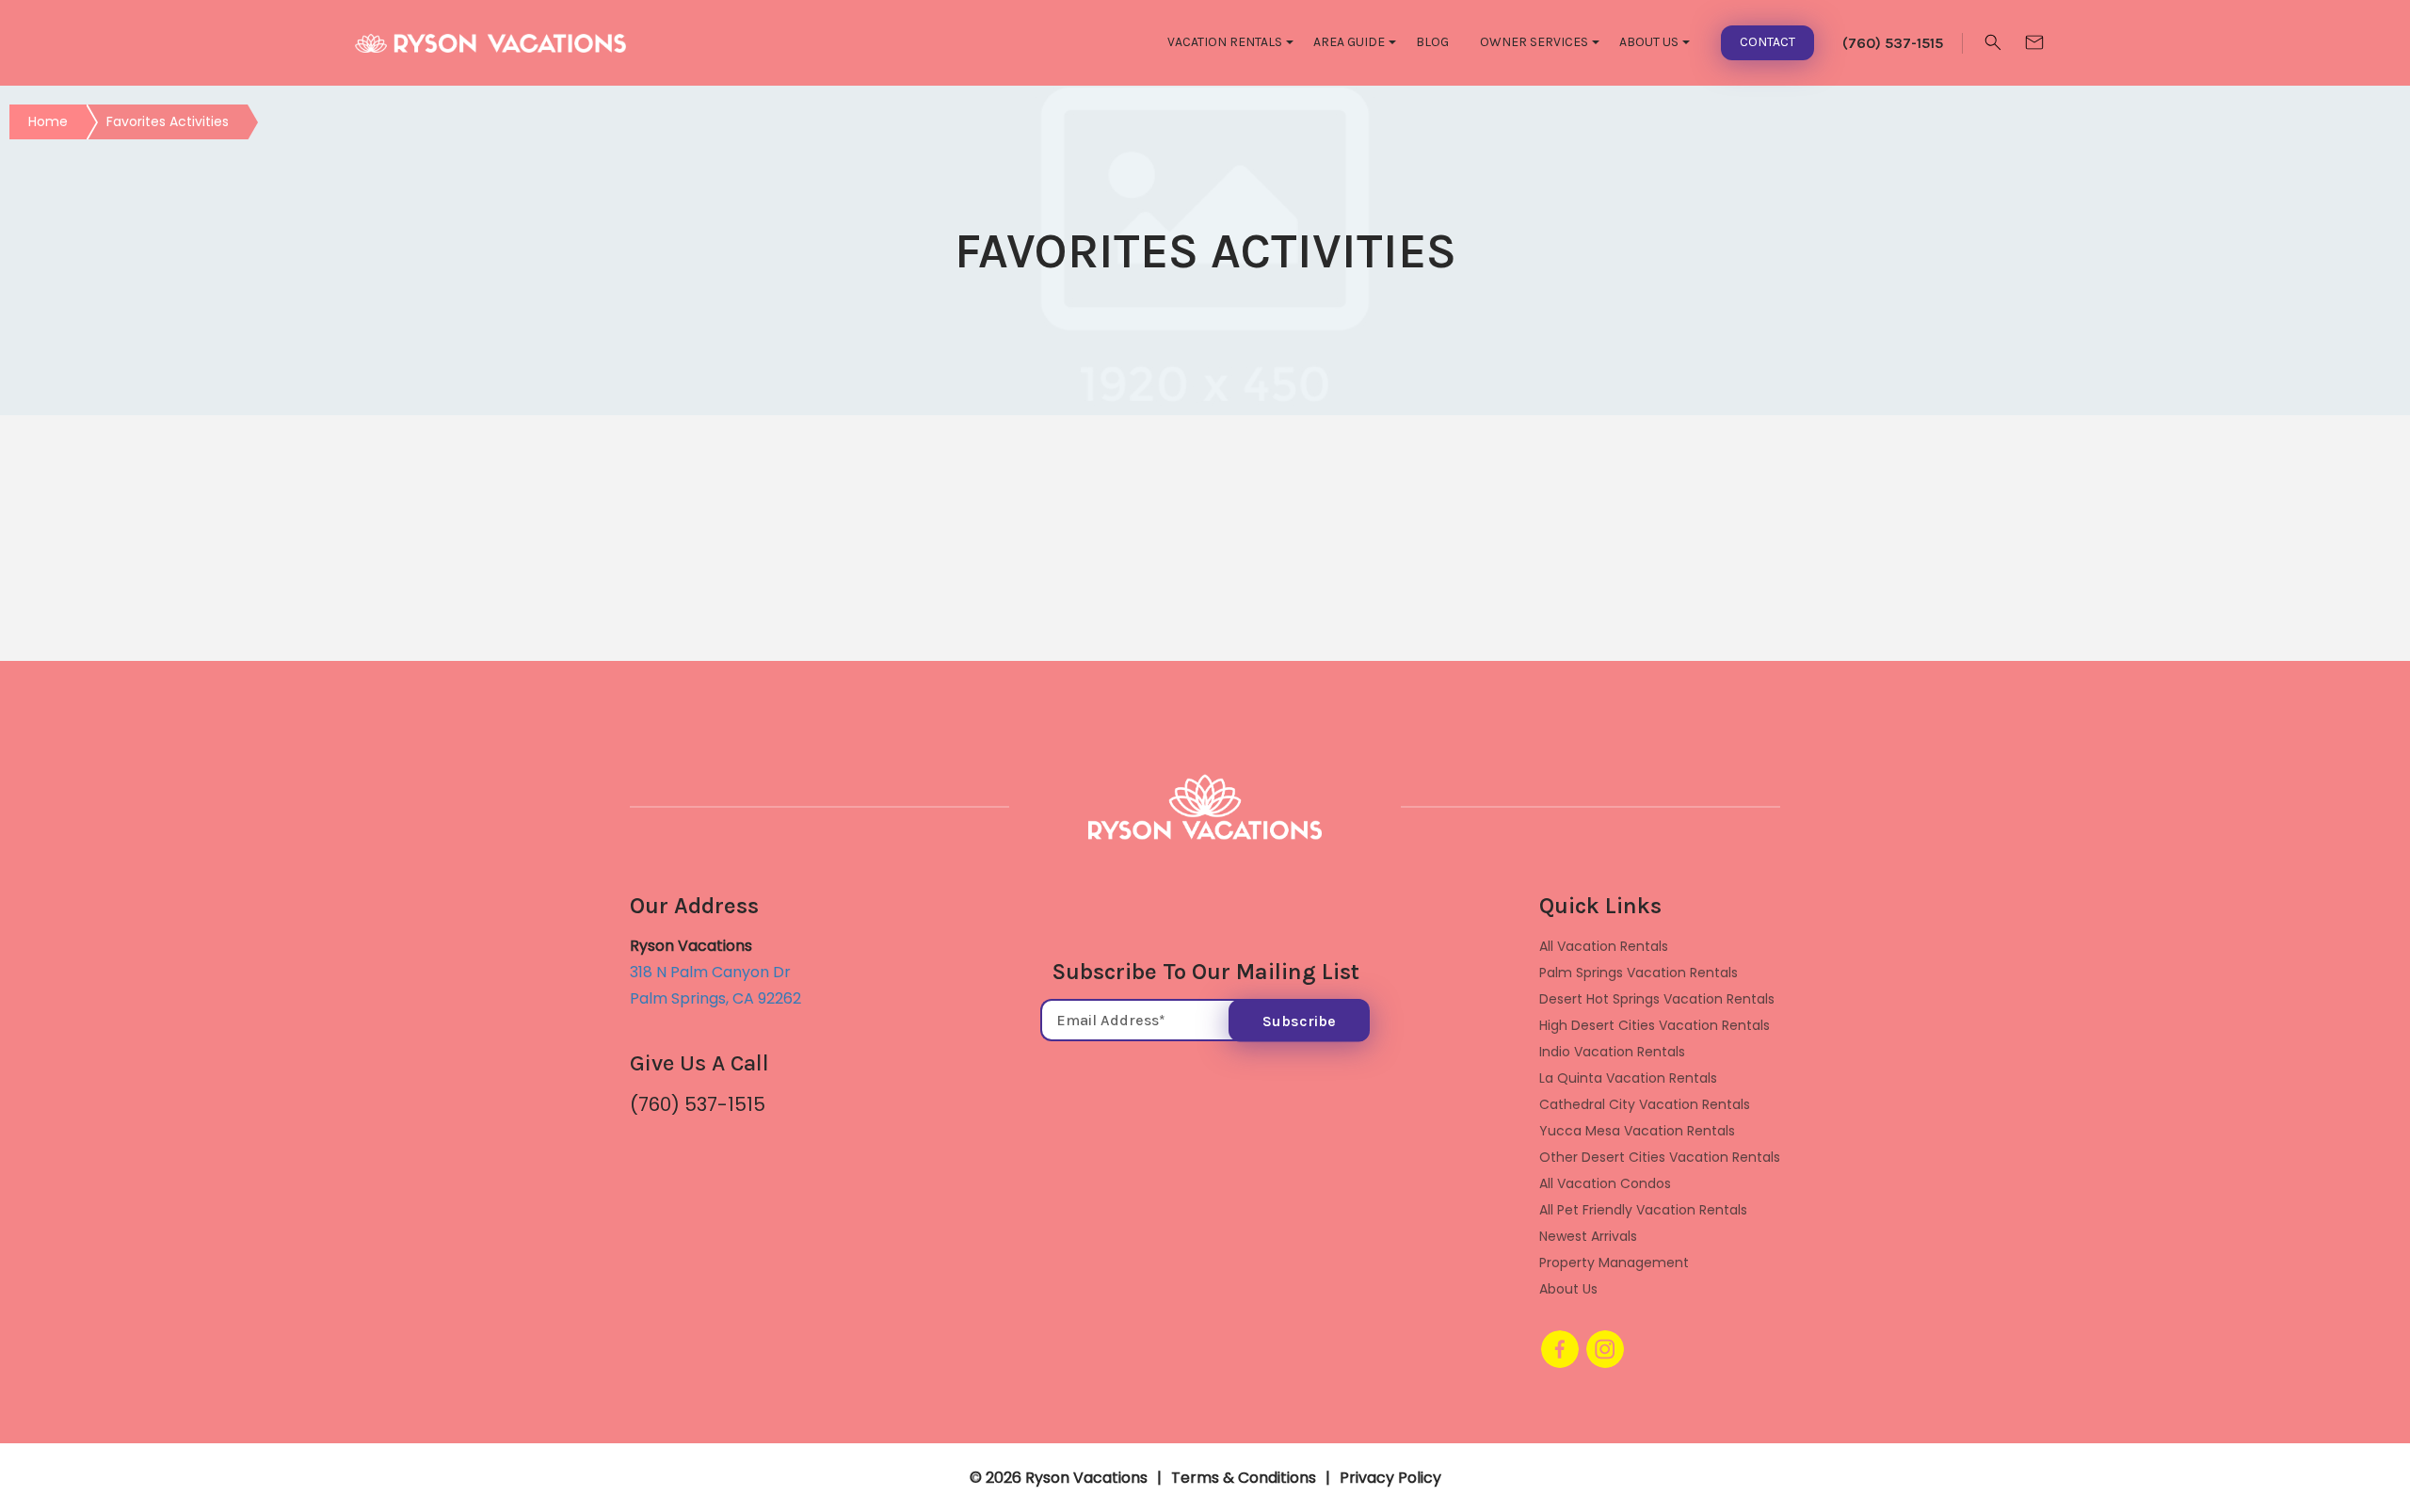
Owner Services (1534, 42)
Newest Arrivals (1588, 1236)
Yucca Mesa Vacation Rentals (1637, 1131)
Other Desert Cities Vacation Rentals (1660, 1157)
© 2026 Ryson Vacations (1059, 1478)
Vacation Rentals (1225, 42)
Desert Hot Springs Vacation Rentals (1657, 999)
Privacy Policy (1390, 1478)
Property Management (1614, 1263)
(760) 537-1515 (698, 1104)
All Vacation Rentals (1604, 946)
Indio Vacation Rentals (1612, 1052)
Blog (1432, 42)
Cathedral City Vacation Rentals (1645, 1104)
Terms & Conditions (1244, 1478)
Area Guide (1349, 42)
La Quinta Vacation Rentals (1628, 1078)
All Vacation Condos (1605, 1183)
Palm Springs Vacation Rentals (1639, 973)
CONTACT (1767, 42)
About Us (1649, 42)
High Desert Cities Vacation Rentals (1655, 1025)
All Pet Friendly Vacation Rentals (1643, 1210)
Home (48, 121)
